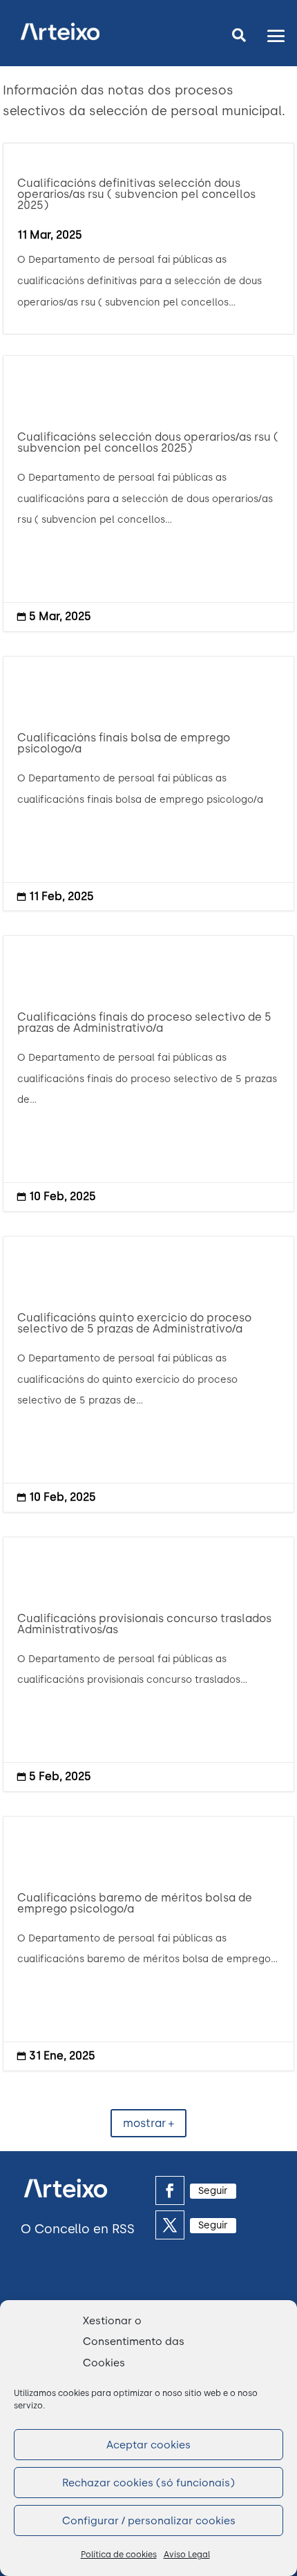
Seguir (213, 2191)
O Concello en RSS (78, 2229)
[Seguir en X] (170, 2225)
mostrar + (148, 2123)
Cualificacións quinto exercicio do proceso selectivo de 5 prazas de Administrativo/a (148, 1374)
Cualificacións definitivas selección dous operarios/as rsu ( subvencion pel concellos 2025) (136, 194)
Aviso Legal (187, 2555)
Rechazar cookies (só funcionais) (148, 2483)
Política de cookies (119, 2555)
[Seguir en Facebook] (170, 2190)
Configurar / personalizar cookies (149, 2521)
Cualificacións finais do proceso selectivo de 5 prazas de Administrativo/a (148, 1074)
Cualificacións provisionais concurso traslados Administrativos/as (148, 1664)
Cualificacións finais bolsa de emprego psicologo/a (148, 783)
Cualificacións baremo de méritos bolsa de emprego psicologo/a (148, 1944)
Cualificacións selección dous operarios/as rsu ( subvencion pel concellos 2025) (148, 493)
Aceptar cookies (148, 2445)
